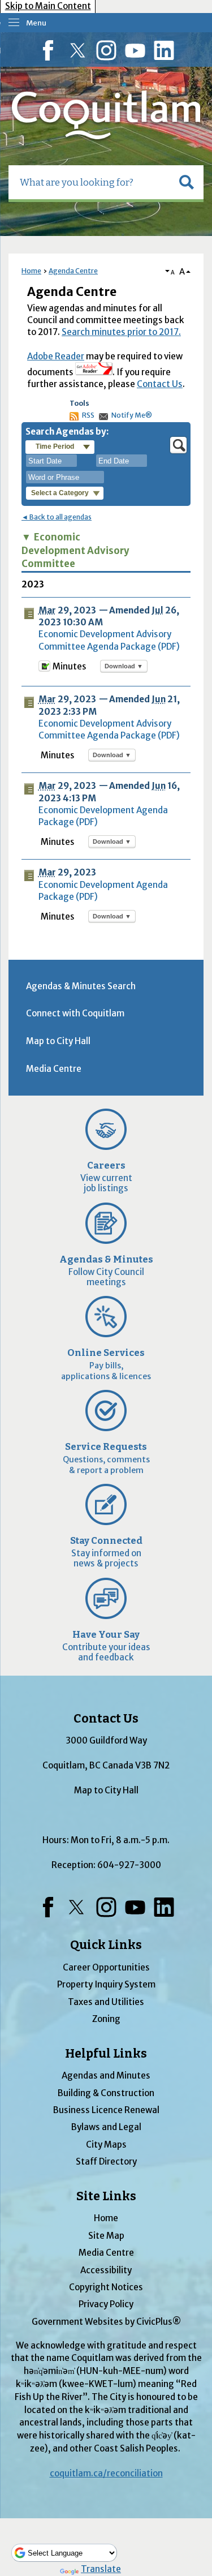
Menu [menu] (36, 23)
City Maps (106, 2144)
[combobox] (51, 461)
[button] (187, 182)
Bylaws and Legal (106, 2127)
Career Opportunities (106, 1967)
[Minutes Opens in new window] (44, 669)
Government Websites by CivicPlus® (106, 2322)
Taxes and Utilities (106, 2002)
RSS (88, 415)
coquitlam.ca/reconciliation (106, 2473)
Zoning (106, 2019)
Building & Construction (106, 2093)
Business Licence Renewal (106, 2110)
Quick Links (106, 1945)
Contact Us (160, 384)
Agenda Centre (73, 271)
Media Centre (54, 1069)
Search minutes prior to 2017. (121, 332)
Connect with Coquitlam (75, 1013)
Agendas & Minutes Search (81, 986)
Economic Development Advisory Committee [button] (75, 551)
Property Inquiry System (106, 1984)
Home (31, 271)
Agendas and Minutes (106, 2075)
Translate (101, 2569)
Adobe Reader (56, 356)
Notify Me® (132, 415)
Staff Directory (106, 2161)
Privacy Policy (106, 2304)
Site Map (106, 2236)
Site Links (106, 2196)
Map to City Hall (58, 1041)
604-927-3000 (129, 1865)
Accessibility (106, 2270)
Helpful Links (106, 2054)
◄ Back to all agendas (57, 517)
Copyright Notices (106, 2287)
